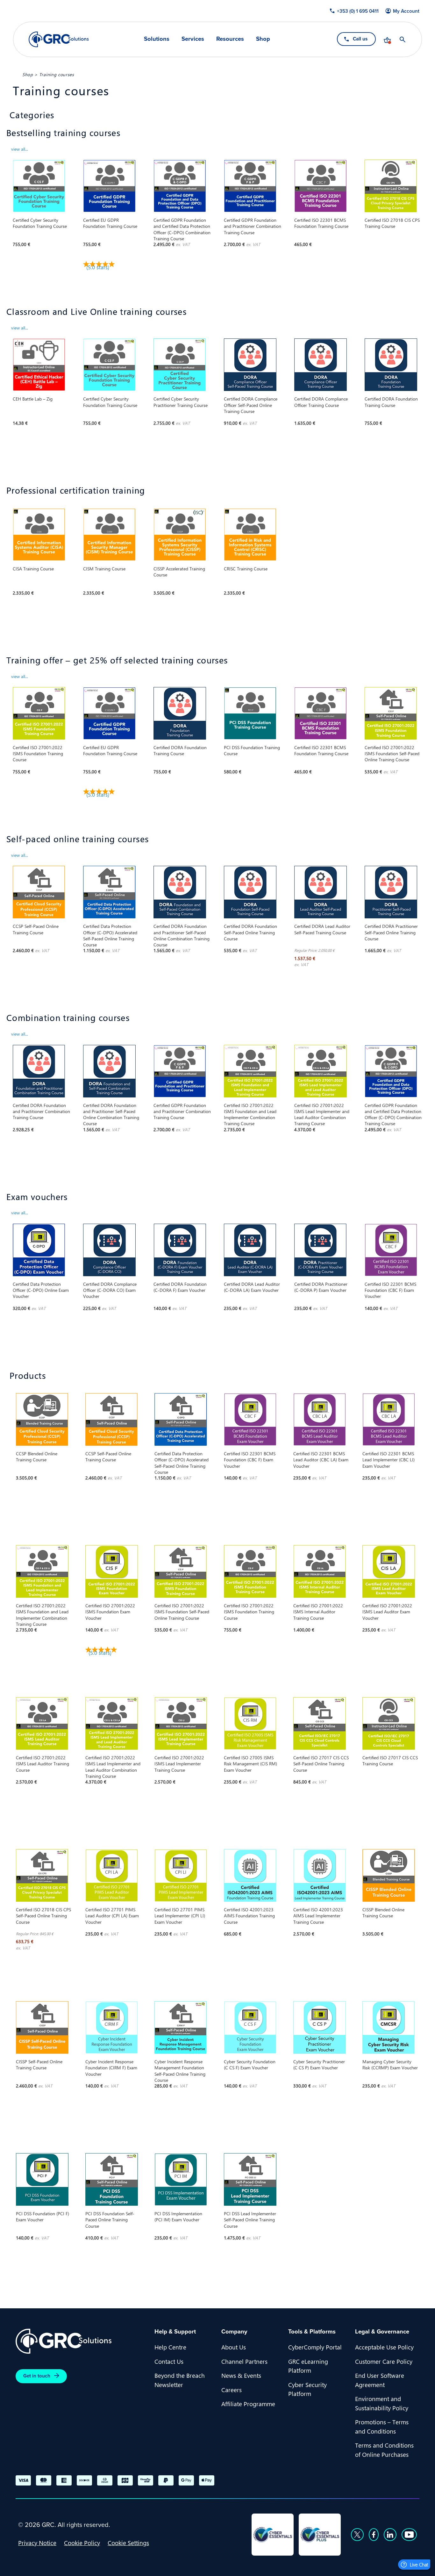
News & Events (241, 2375)
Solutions (157, 39)
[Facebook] (374, 2535)
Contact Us (169, 2361)
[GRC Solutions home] (81, 2341)
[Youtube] (409, 2535)
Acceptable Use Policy (384, 2347)
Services (193, 39)
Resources (230, 39)
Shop (263, 39)
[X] (357, 2535)
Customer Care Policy (384, 2361)
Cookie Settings (128, 2543)
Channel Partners (244, 2361)
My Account (406, 11)
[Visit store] (387, 40)
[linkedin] (390, 2535)
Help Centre (170, 2347)
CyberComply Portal (315, 2347)
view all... (20, 149)
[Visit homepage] (59, 39)
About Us (234, 2347)
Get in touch (37, 2376)
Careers (232, 2390)
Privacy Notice (37, 2543)
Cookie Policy (82, 2543)
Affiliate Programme (248, 2404)
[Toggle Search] (403, 40)
